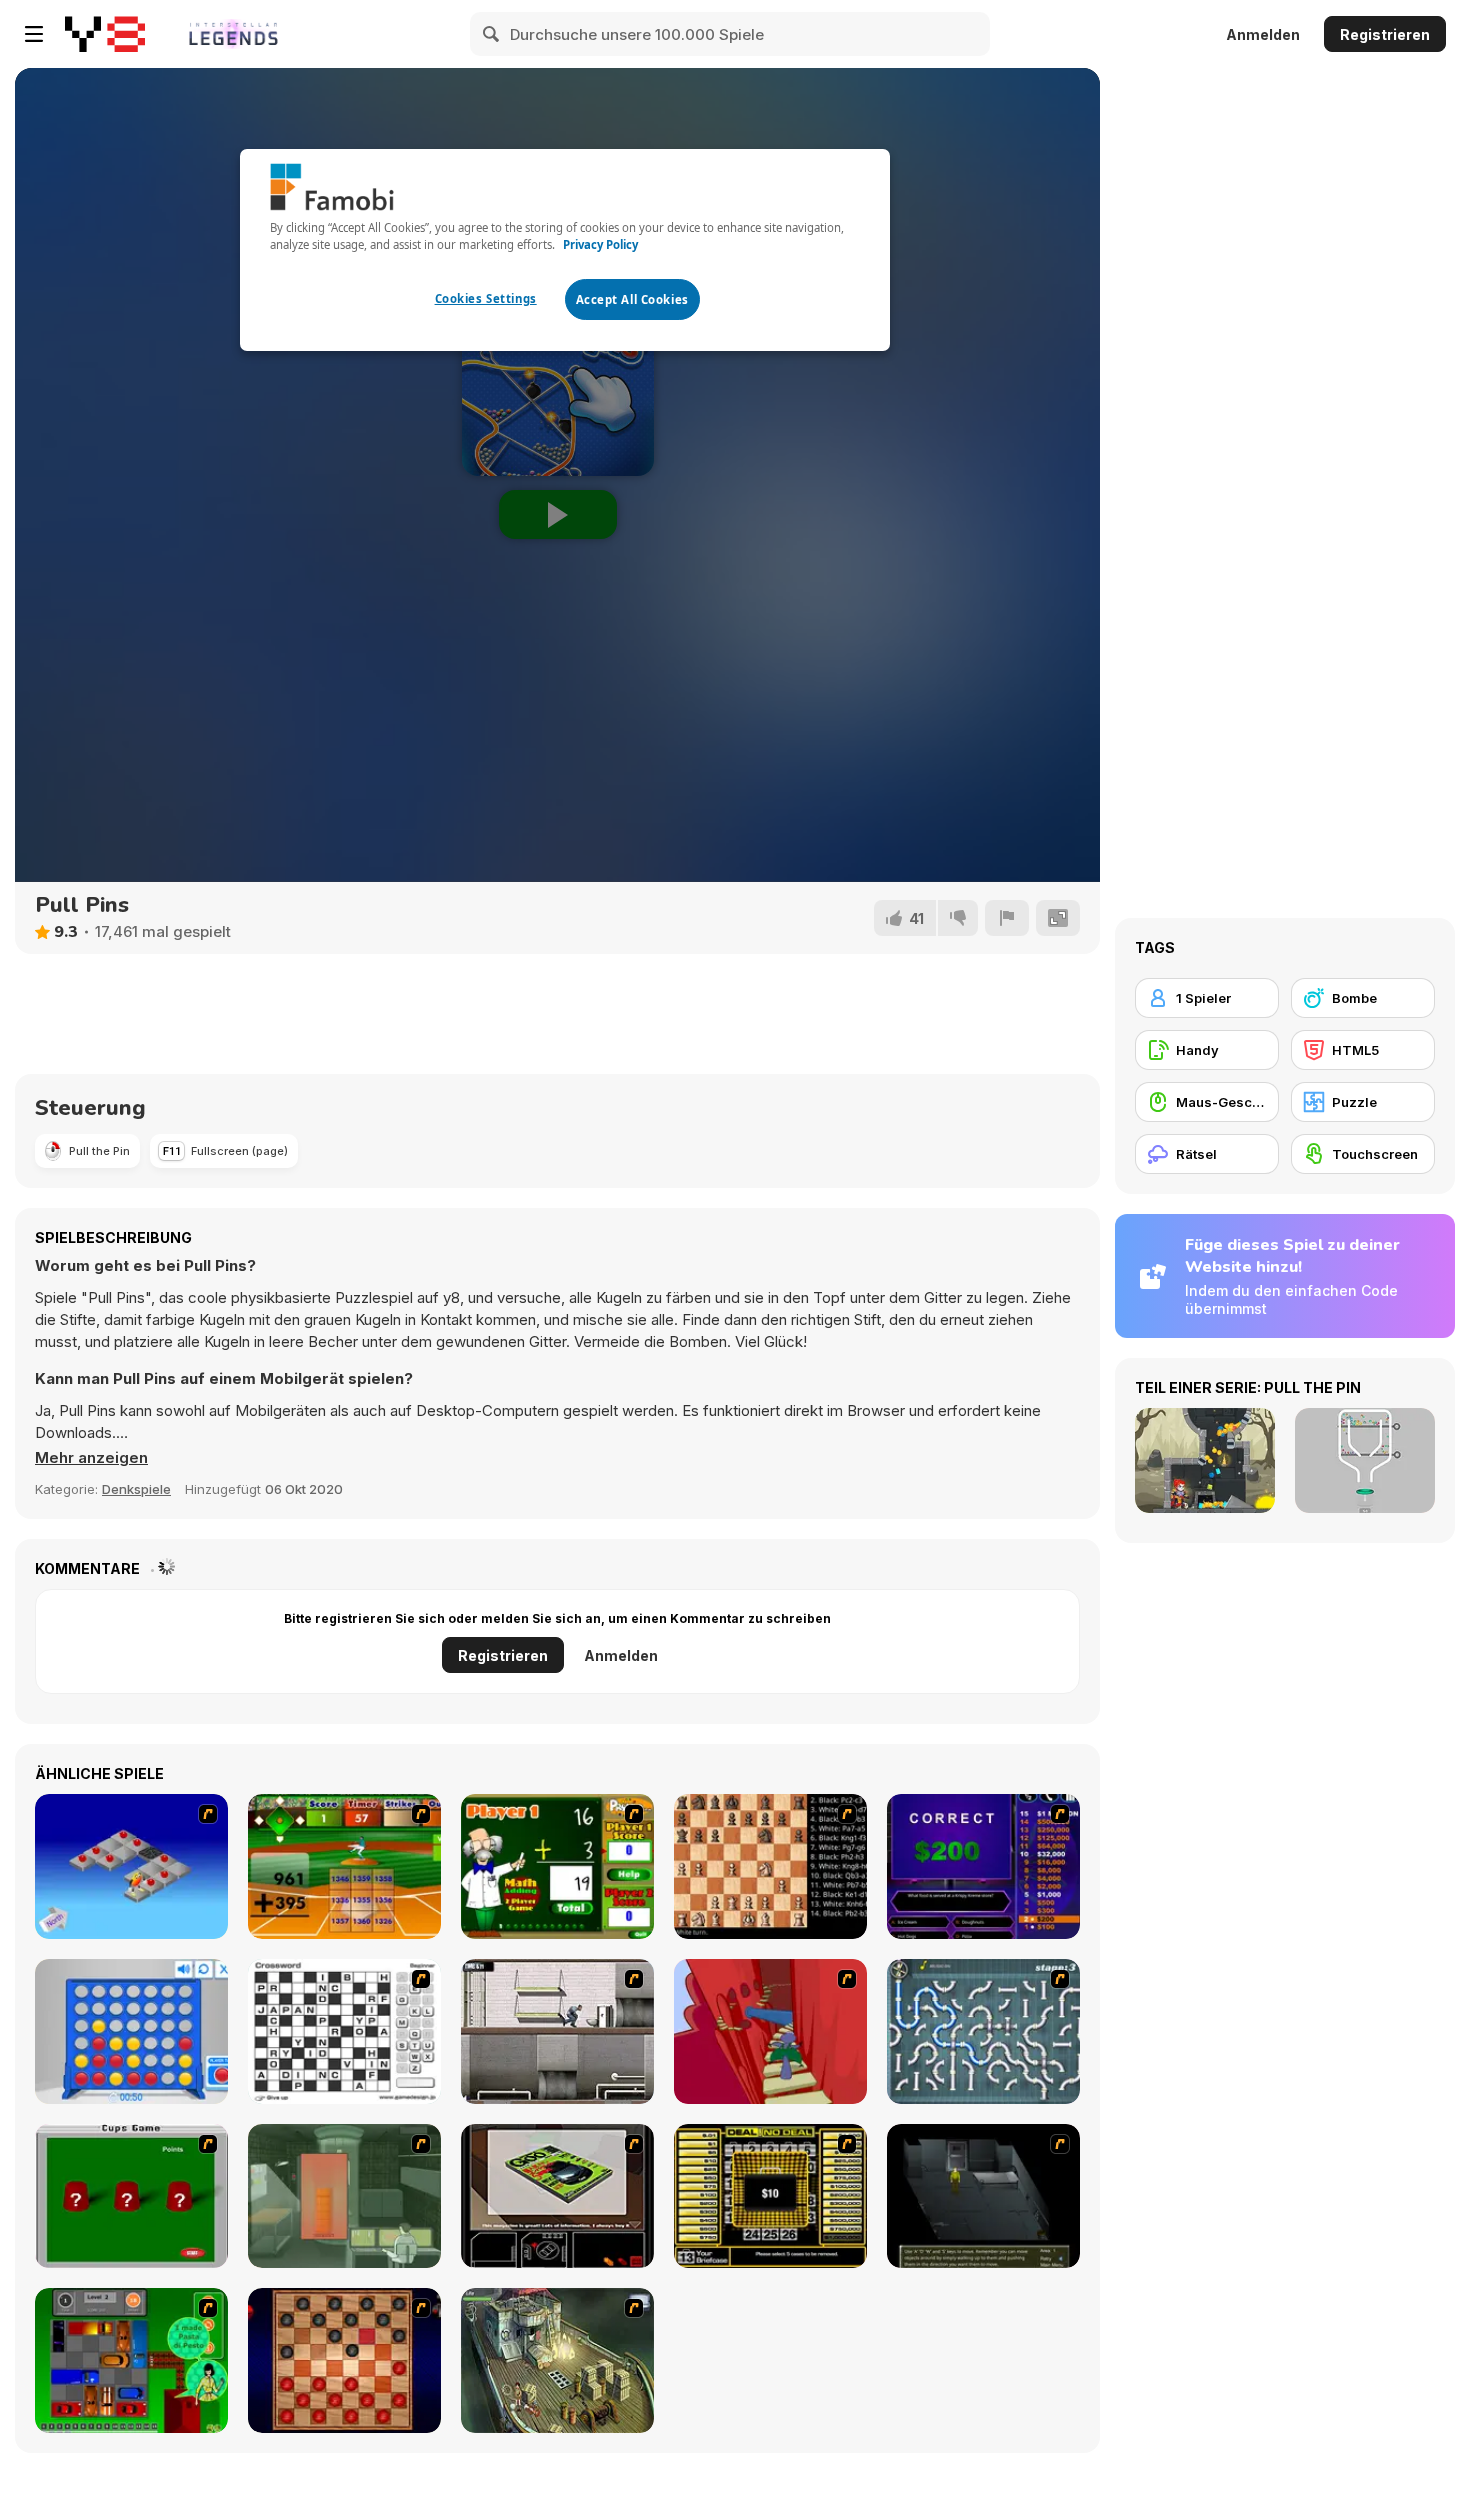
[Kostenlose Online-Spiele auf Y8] (105, 34)
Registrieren (1385, 34)
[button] (91, 1458)
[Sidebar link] (34, 34)
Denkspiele (136, 1489)
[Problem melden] (1007, 918)
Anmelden (1263, 34)
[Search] (492, 34)
